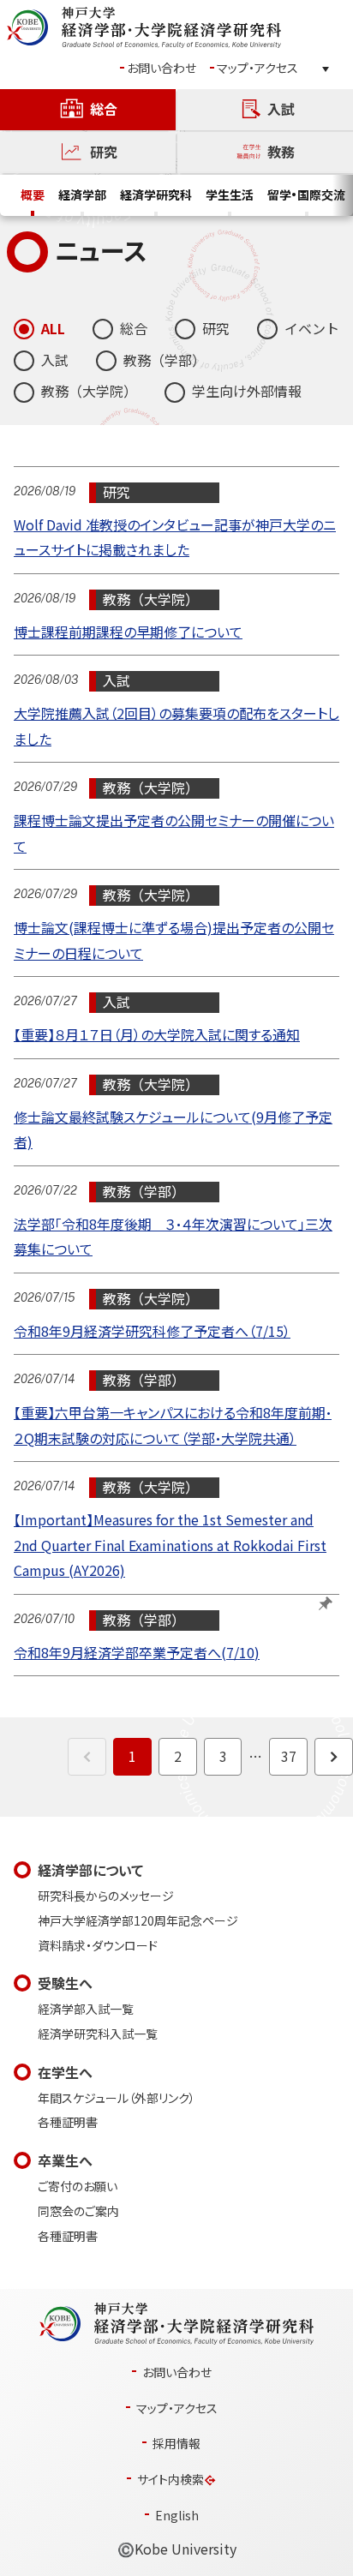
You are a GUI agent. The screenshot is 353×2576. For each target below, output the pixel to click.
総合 (134, 329)
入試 (55, 360)
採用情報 (176, 2444)
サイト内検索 (171, 2480)
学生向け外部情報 (247, 391)
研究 (216, 329)
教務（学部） (165, 360)
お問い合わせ (162, 68)
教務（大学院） (89, 391)
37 (289, 1756)
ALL (53, 329)
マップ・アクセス (257, 68)
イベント (312, 329)
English (177, 2516)
